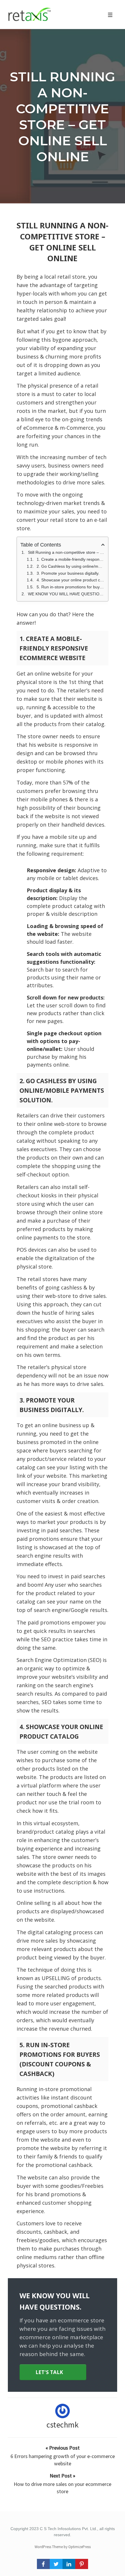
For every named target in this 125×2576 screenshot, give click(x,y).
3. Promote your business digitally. (68, 573)
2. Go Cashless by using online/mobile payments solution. (71, 566)
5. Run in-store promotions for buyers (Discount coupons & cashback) (71, 587)
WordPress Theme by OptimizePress (63, 2547)
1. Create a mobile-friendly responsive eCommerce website (71, 559)
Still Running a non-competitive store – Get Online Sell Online (63, 117)
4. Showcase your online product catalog (71, 580)
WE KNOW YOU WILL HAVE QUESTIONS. (66, 594)
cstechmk (63, 2425)
